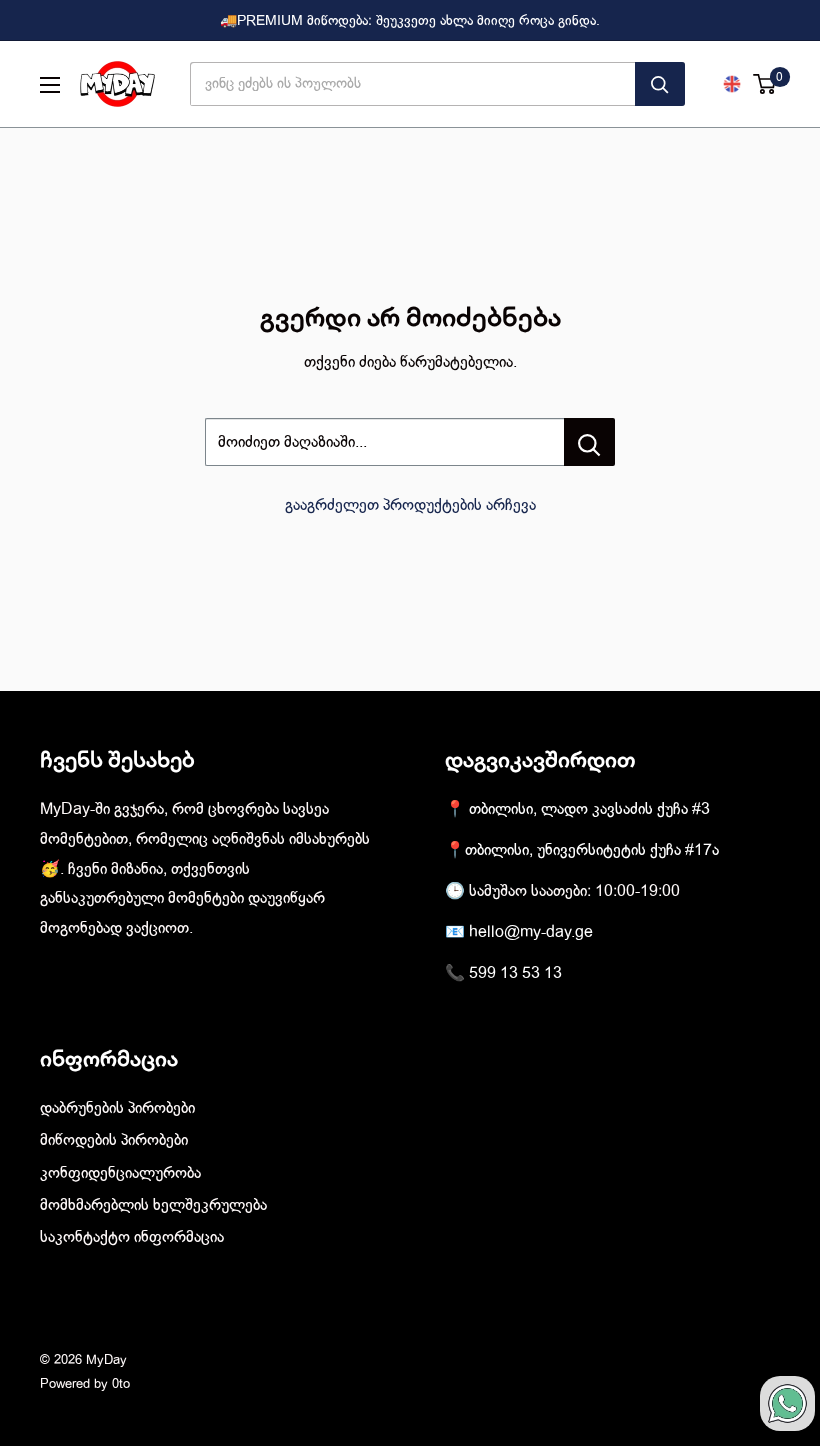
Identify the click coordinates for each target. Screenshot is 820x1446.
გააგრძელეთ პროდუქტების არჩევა (410, 505)
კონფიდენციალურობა (120, 1173)
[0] (765, 84)
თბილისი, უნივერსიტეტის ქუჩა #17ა (592, 850)
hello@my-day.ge (531, 932)
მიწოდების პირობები (114, 1140)
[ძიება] (660, 84)
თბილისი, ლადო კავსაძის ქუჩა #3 (589, 809)
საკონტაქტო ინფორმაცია (132, 1237)
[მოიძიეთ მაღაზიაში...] (589, 442)
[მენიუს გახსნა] (50, 85)
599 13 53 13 (515, 973)
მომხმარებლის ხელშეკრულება (153, 1205)
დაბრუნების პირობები (117, 1108)
